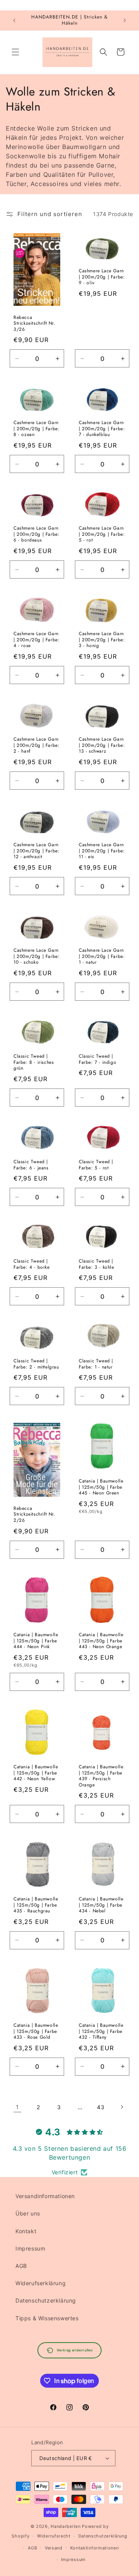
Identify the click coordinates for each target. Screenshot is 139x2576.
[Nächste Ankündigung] (125, 20)
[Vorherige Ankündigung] (14, 20)
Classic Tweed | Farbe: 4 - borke (32, 1264)
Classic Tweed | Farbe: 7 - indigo (97, 1059)
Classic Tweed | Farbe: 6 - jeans (31, 1165)
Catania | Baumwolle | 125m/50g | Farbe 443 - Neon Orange (101, 1641)
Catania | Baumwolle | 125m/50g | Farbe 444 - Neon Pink (36, 1641)
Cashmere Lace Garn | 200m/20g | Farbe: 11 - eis (102, 851)
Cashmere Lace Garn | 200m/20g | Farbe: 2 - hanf (36, 746)
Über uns (28, 2213)
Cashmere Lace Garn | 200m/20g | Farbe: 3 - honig (102, 640)
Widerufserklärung (41, 2283)
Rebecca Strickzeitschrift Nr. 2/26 (35, 1515)
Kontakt (26, 2231)
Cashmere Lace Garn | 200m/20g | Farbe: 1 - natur (102, 957)
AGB (21, 2266)
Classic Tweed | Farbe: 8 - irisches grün (34, 1062)
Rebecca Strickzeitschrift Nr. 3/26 (35, 323)
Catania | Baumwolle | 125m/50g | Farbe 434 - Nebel (101, 1905)
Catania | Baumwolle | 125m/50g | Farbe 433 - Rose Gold (36, 2032)
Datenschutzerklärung (46, 2300)
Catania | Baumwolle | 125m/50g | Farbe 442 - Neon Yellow (36, 1773)
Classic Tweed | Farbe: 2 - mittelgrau (36, 1364)
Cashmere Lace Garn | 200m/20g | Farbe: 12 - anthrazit (36, 851)
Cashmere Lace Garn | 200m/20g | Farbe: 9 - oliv (102, 277)
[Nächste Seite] (122, 2107)
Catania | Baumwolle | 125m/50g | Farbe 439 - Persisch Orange (101, 1776)
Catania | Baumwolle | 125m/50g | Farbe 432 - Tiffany (101, 2032)
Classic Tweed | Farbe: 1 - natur (96, 1364)
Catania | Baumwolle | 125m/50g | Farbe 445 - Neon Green (101, 1487)
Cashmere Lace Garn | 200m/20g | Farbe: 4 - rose (36, 640)
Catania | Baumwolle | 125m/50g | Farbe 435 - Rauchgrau (36, 1905)
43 (101, 2107)
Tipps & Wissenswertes (47, 2318)
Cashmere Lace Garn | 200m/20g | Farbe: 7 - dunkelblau (102, 429)
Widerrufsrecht (54, 2536)
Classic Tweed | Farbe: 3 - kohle (97, 1264)
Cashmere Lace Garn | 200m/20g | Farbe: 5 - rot (102, 534)
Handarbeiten (65, 2526)
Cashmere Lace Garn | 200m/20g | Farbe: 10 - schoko (36, 957)
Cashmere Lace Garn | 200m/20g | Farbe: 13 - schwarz (102, 746)
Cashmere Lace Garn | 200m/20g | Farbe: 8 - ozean (36, 429)
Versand (54, 2548)
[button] (15, 52)
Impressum (30, 2248)
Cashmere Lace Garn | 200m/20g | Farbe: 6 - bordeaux (36, 534)
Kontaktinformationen (95, 2548)
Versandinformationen (45, 2196)
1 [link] (17, 2107)
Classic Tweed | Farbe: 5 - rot (96, 1165)
